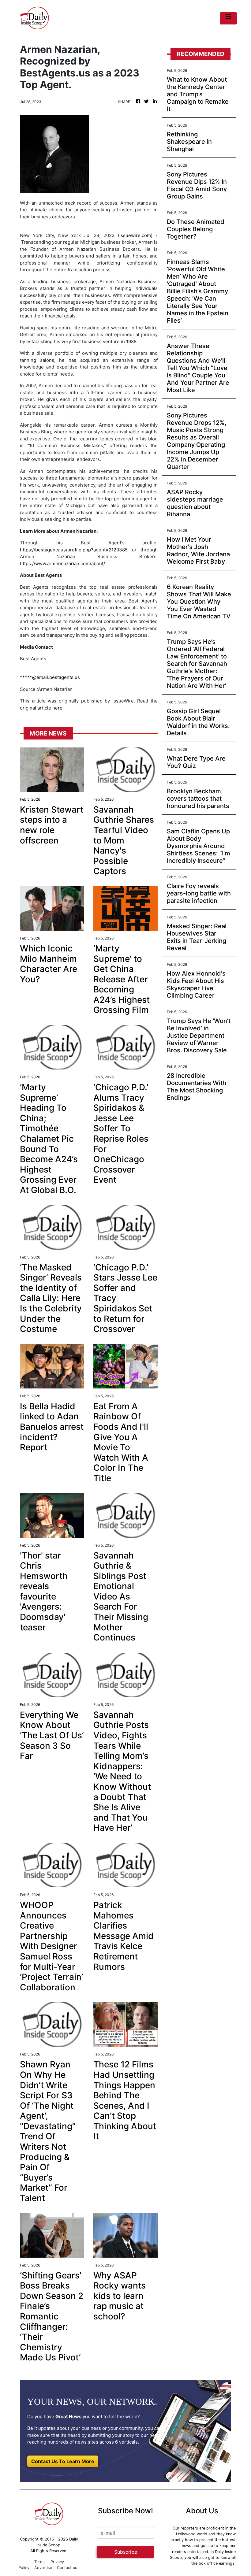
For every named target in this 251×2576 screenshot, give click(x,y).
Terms (40, 2562)
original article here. (42, 708)
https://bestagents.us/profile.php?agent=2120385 (74, 550)
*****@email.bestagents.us (50, 677)
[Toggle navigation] (228, 18)
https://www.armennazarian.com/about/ (62, 563)
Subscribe (126, 2552)
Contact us (67, 2568)
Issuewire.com (135, 235)
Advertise (43, 2568)
